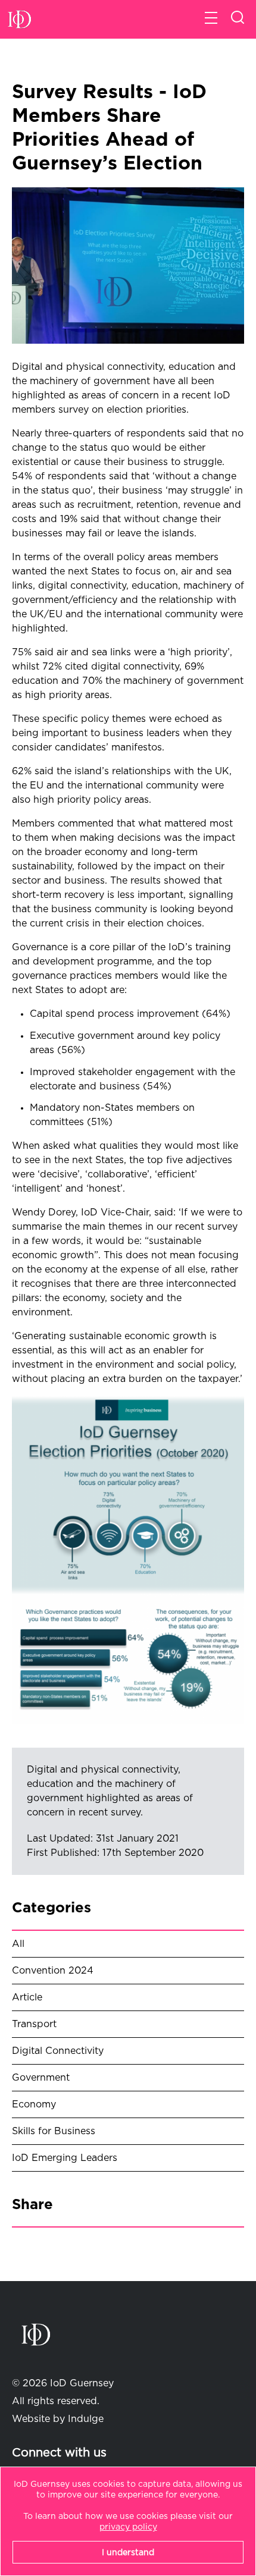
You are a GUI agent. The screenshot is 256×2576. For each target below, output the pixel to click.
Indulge (86, 2419)
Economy (34, 2104)
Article (27, 1997)
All (18, 1944)
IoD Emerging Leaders (65, 2158)
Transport (34, 2024)
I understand (128, 2553)
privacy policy (128, 2527)
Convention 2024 (53, 1971)
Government (41, 2078)
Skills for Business (54, 2131)
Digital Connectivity (58, 2051)
